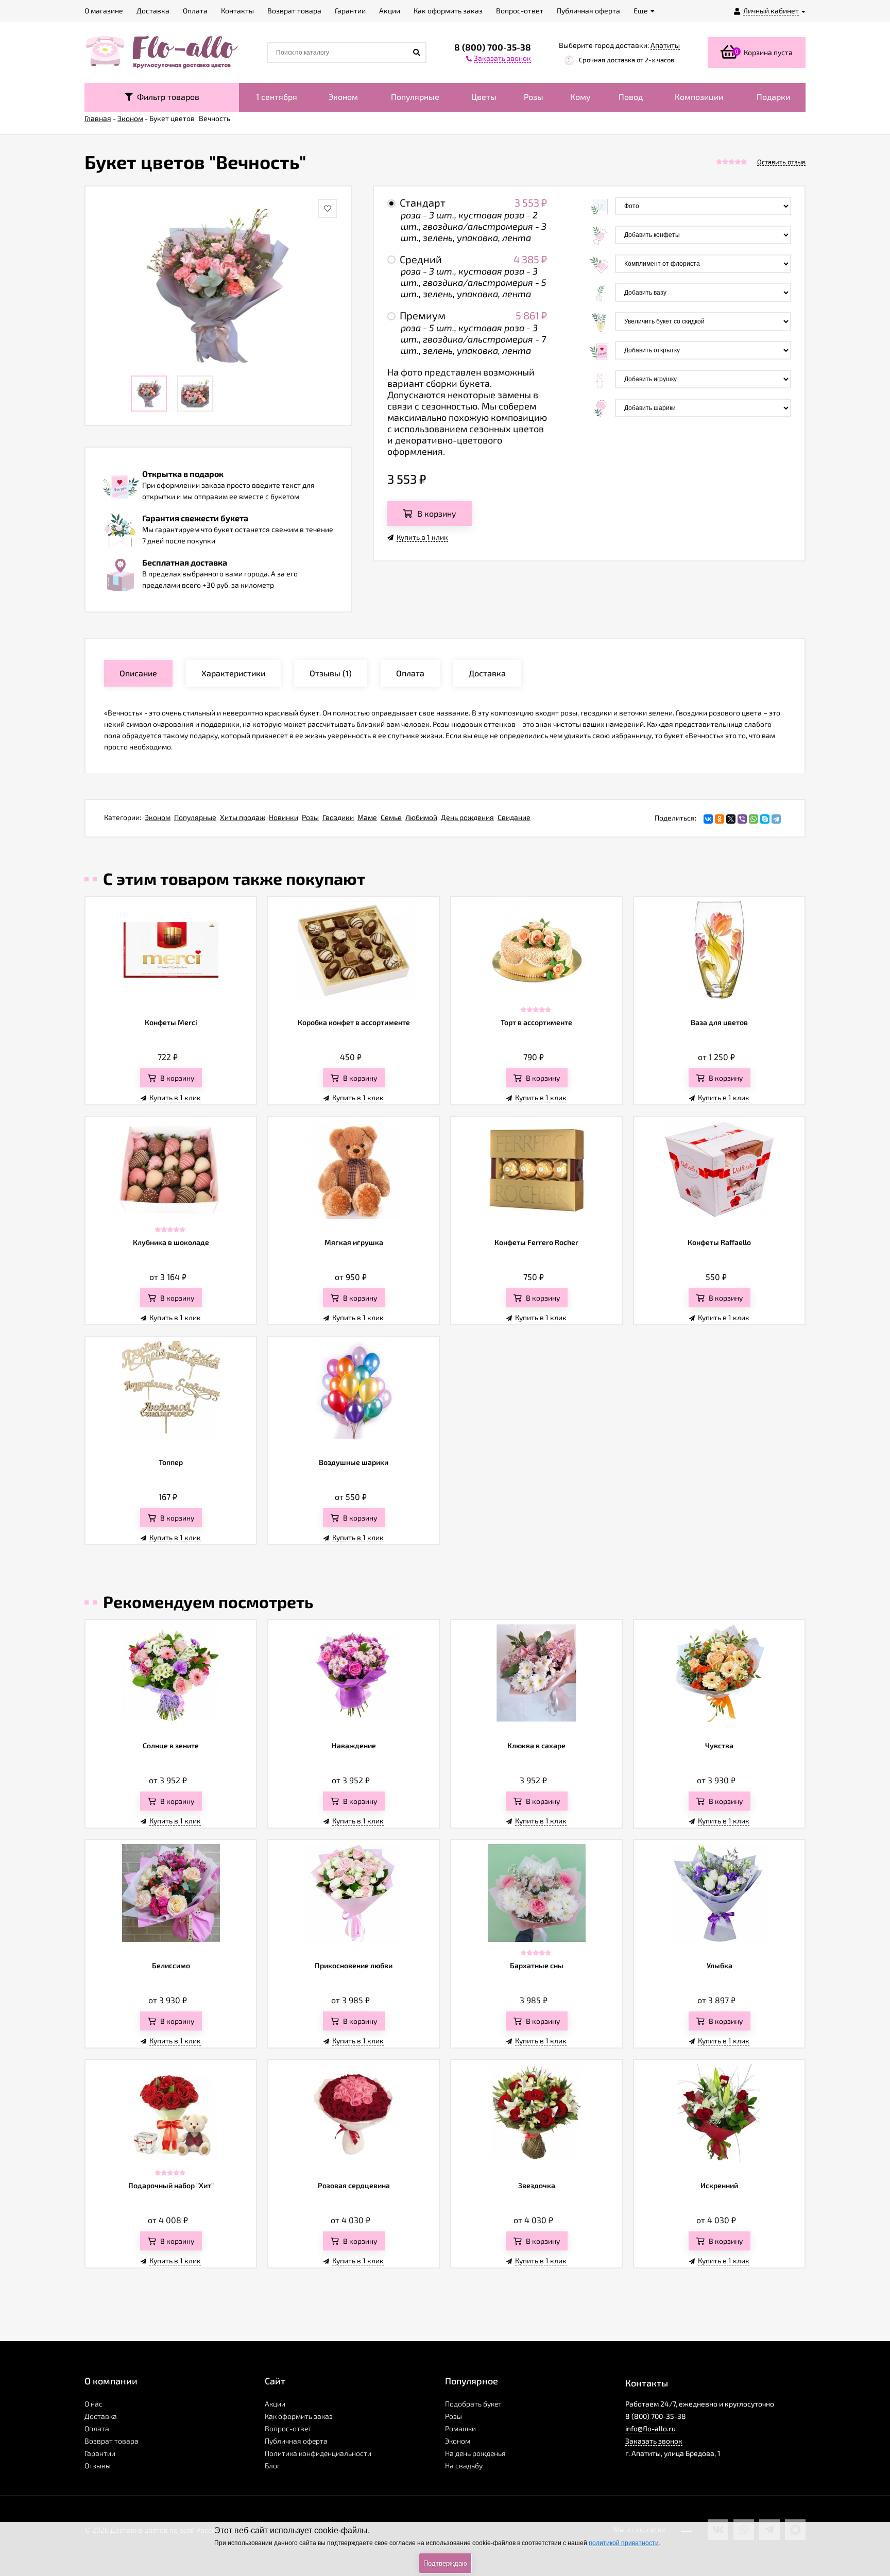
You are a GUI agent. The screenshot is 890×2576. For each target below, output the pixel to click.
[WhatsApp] (754, 819)
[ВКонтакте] (708, 819)
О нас (93, 2404)
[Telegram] (776, 819)
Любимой (421, 817)
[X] (731, 819)
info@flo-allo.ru (651, 2428)
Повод (631, 97)
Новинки (284, 817)
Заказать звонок (654, 2441)
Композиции (699, 97)
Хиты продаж (243, 817)
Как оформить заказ (299, 2416)
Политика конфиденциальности (318, 2453)
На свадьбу (464, 2466)
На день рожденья (475, 2453)
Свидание (514, 817)
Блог (272, 2466)
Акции (275, 2404)
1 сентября (277, 97)
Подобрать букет (473, 2404)
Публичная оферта (296, 2441)
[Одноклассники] (720, 819)
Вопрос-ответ (288, 2428)
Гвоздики (338, 817)
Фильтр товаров (166, 97)
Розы (534, 97)
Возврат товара (112, 2441)
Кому (580, 97)
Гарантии (100, 2453)
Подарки (773, 97)
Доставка (101, 2416)
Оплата (97, 2428)
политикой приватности (624, 2543)
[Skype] (765, 819)
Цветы (484, 97)
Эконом (343, 97)
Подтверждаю (445, 2563)
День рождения (467, 817)
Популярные (415, 97)
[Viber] (742, 819)
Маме (367, 817)
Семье (391, 817)
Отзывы (98, 2466)
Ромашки (460, 2428)
